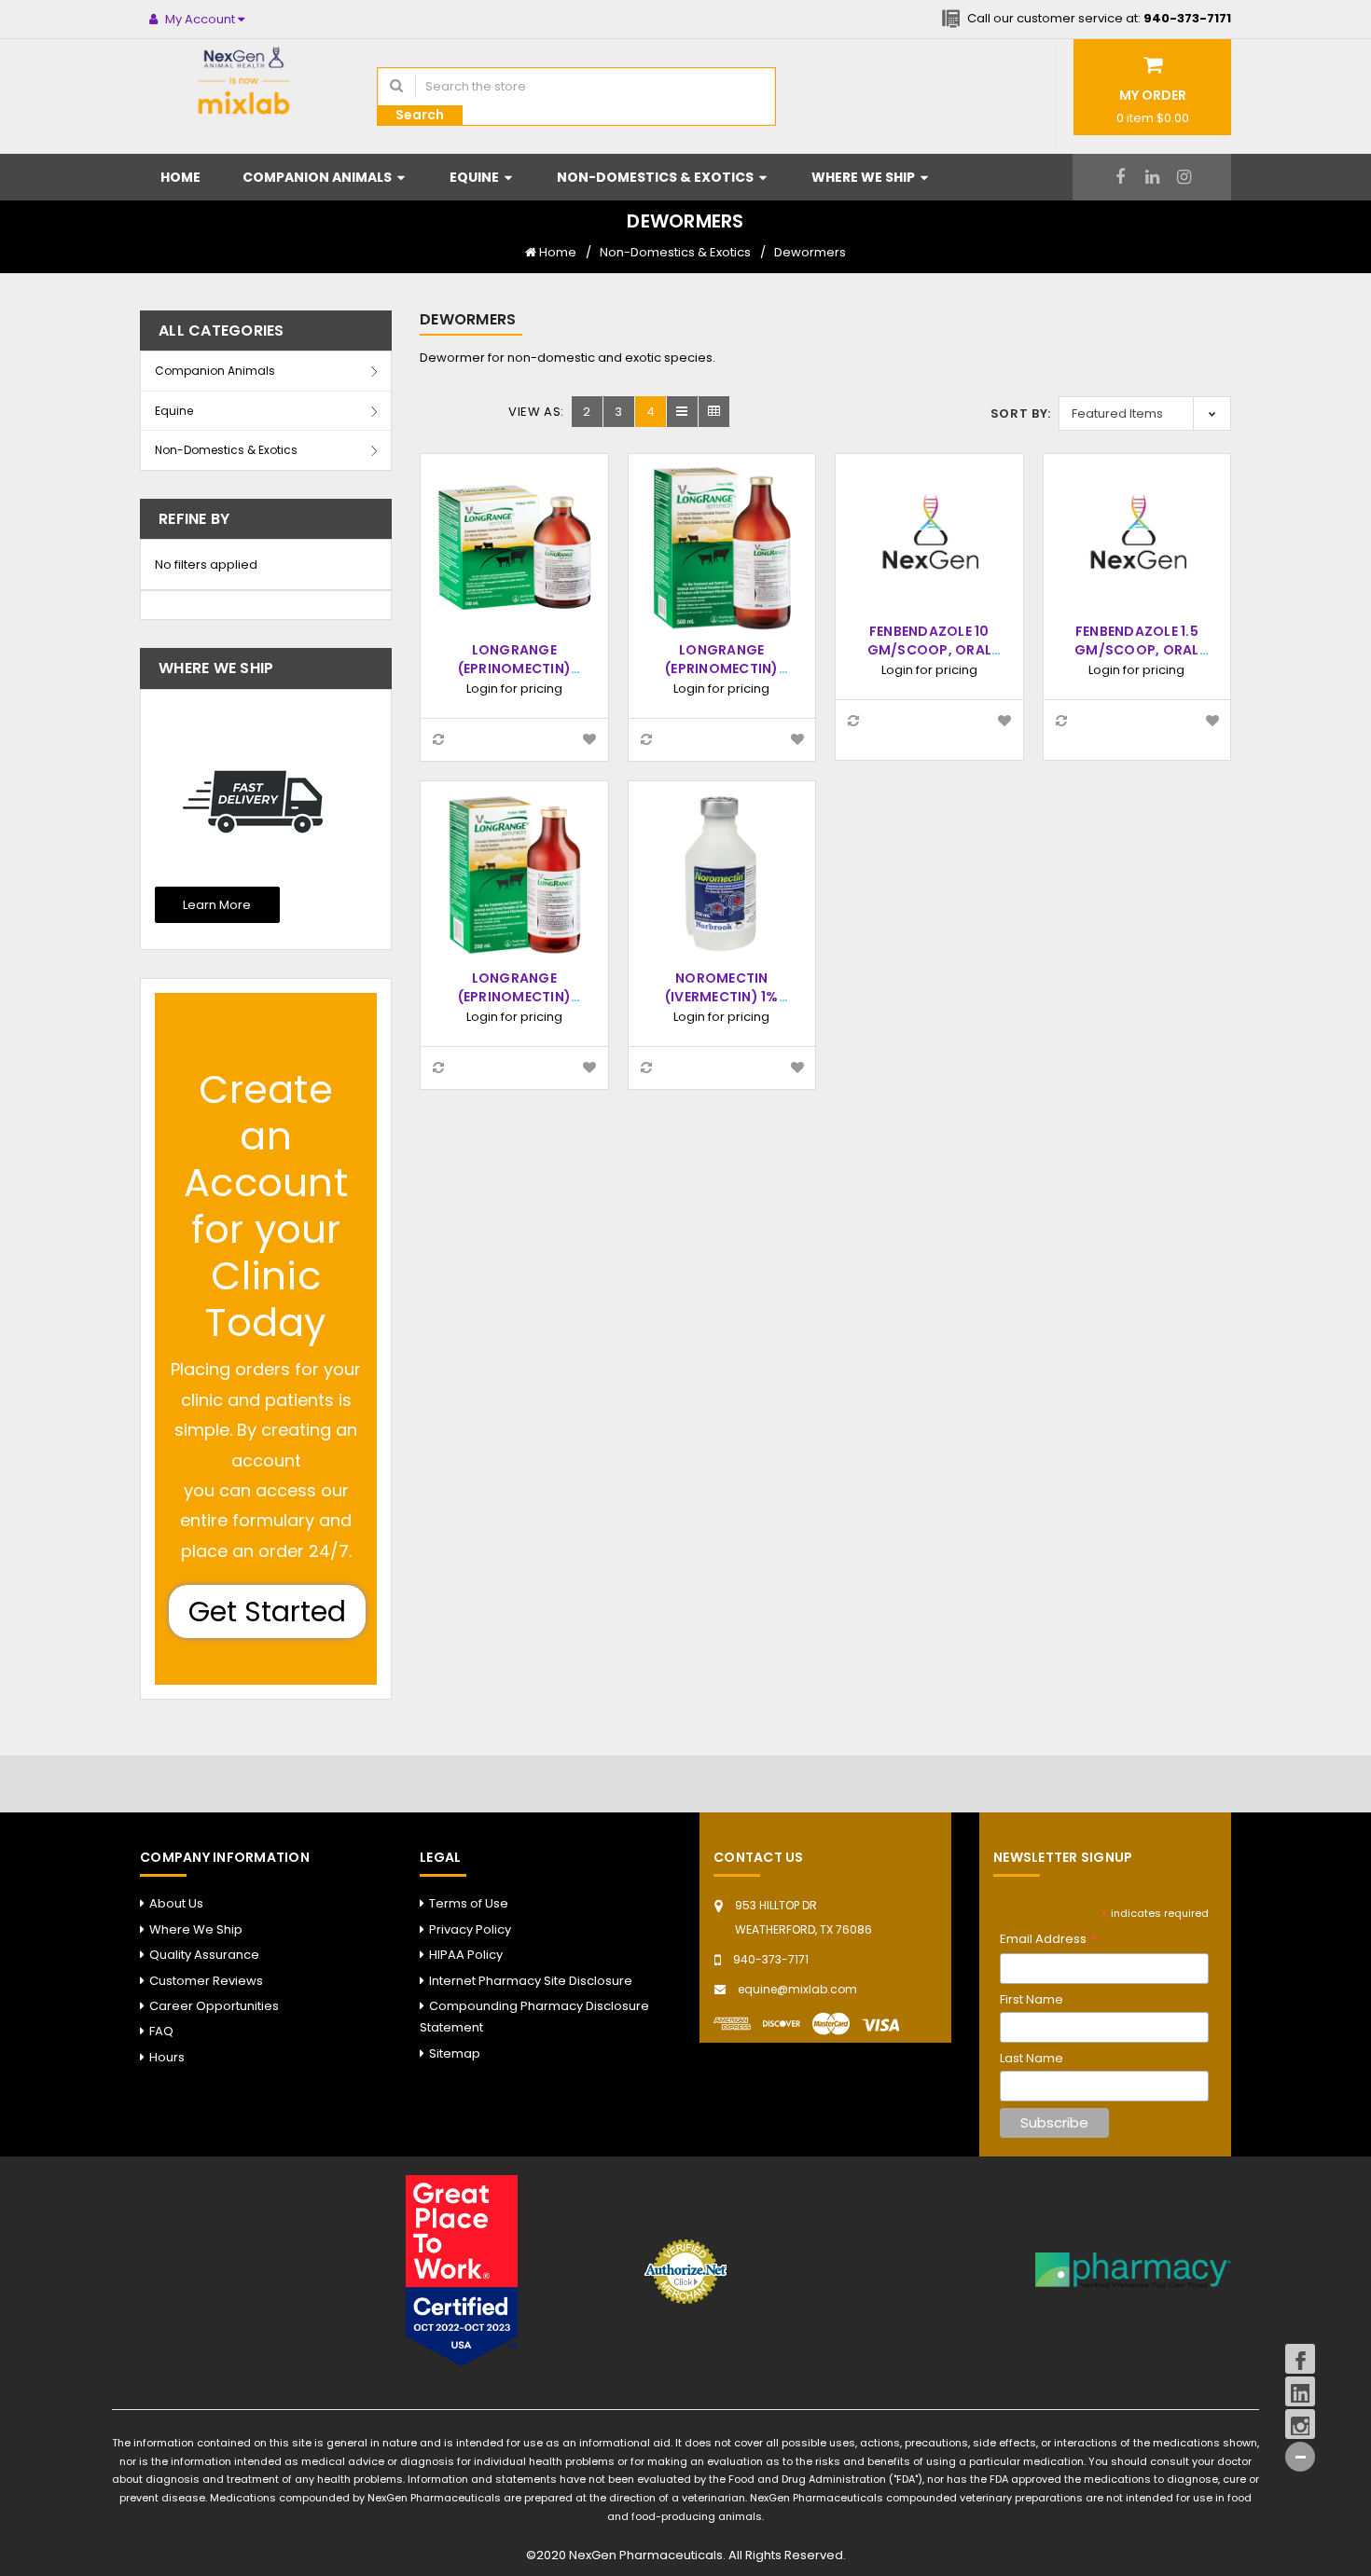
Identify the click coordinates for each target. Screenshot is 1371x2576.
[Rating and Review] (462, 2270)
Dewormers (810, 252)
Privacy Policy (470, 1929)
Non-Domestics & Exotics (657, 177)
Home (180, 177)
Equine (476, 177)
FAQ (161, 2031)
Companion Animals (319, 177)
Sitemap (455, 2053)
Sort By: (1021, 413)
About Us (176, 1903)
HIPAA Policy (466, 1955)
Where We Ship (865, 177)
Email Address (1049, 1940)
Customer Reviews (206, 1981)
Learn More (217, 905)
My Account (200, 19)
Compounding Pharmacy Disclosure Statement (534, 2017)
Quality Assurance (204, 1955)
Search (420, 115)
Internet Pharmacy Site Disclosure (531, 1981)
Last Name (1032, 2058)
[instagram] (1184, 177)
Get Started (267, 1612)
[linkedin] (1152, 177)
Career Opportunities (214, 2006)
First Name (1032, 1999)
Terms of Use (469, 1903)
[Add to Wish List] (589, 740)
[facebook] (1121, 177)
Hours (167, 2057)
